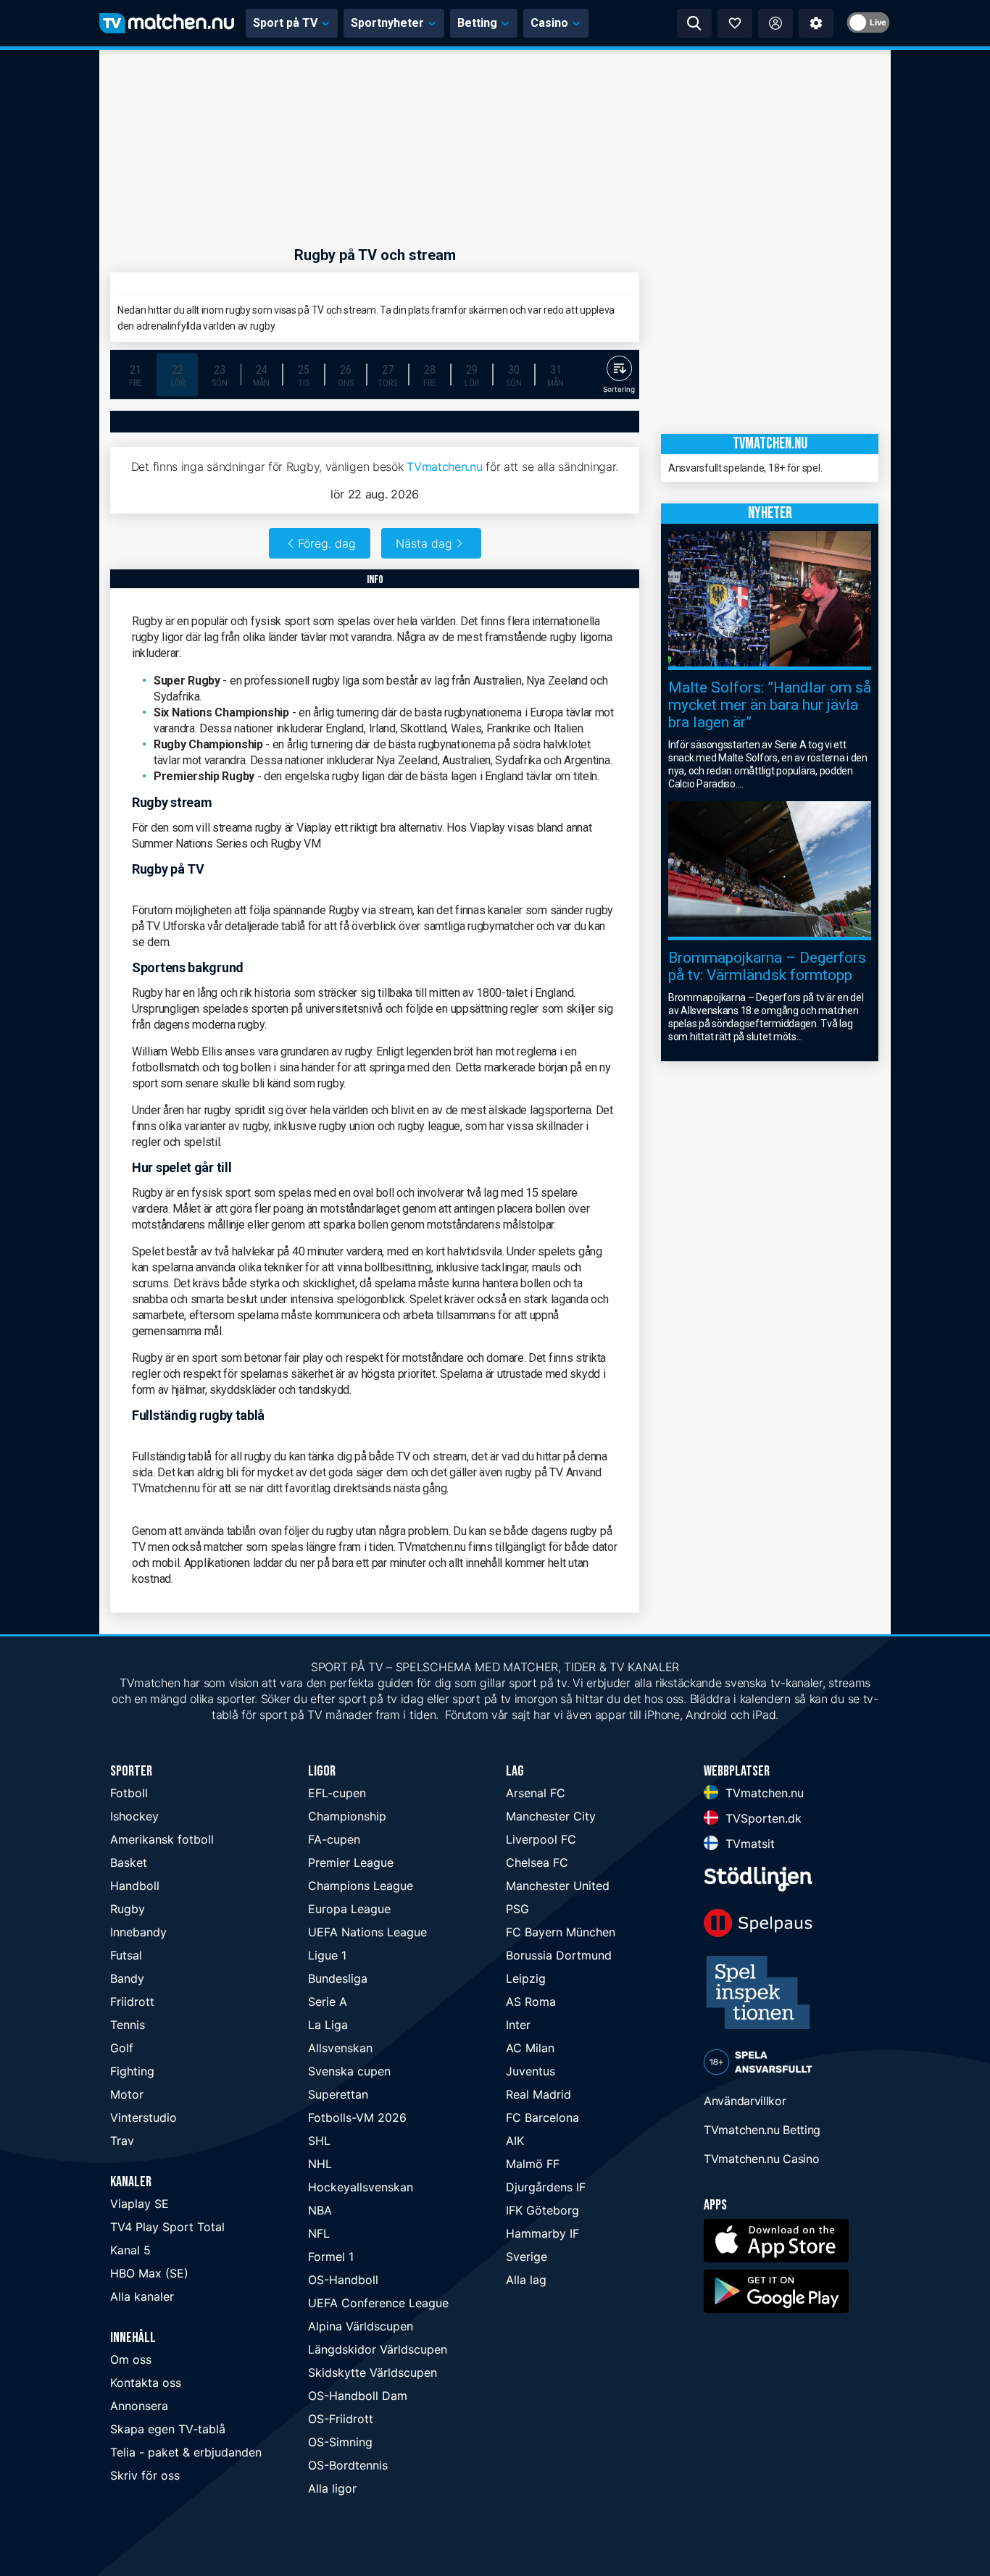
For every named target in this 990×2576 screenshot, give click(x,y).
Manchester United (558, 1886)
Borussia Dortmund (559, 1955)
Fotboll (129, 1793)
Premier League (351, 1862)
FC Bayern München (561, 1932)
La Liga (328, 2025)
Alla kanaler (142, 2296)
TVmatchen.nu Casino (761, 2159)
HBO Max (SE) (149, 2273)
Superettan (338, 2094)
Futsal (126, 1955)
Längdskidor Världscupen (378, 2349)
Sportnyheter (387, 23)
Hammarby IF (542, 2233)
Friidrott (132, 2002)
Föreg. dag (327, 543)
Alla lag (526, 2280)
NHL (320, 2164)
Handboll (135, 1886)
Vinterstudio (143, 2117)
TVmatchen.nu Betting (762, 2130)
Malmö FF (533, 2164)
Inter (518, 2025)
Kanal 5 (130, 2250)
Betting (477, 23)
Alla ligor (332, 2488)
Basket (129, 1862)
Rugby (128, 1909)
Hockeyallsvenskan (361, 2187)
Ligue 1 (327, 1955)
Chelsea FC (537, 1862)
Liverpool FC (541, 1839)
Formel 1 (331, 2257)
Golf (122, 2048)
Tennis (128, 2025)
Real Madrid (538, 2094)
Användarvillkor (745, 2101)
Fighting (132, 2071)
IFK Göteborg (542, 2210)
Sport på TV (285, 23)
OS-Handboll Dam (358, 2396)
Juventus (531, 2071)
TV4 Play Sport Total (167, 2227)
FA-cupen (334, 1839)
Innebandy (138, 1932)
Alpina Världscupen (361, 2326)
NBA (320, 2210)
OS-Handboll (343, 2280)
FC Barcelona (542, 2117)
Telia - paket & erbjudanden (186, 2452)
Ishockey (134, 1816)
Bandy (127, 1978)
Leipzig (526, 1978)
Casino (549, 23)
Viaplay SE (140, 2204)
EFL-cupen (337, 1793)
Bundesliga (338, 1978)
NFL (319, 2233)
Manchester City (551, 1816)
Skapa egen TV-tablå (168, 2429)
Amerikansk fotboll (162, 1839)
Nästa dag (424, 543)
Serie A (328, 2002)
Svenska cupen (349, 2071)
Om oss (131, 2359)
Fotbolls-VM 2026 (357, 2117)
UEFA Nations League (367, 1932)
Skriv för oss (145, 2475)
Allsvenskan (340, 2048)
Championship (347, 1816)
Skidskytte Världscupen (373, 2372)
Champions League (361, 1886)
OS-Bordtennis (348, 2465)
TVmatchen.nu (444, 467)
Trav (122, 2141)
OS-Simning (340, 2442)
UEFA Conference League (378, 2303)
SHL (319, 2141)
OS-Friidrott (341, 2419)
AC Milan (530, 2048)
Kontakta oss (146, 2383)
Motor (127, 2094)
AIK (515, 2141)
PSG (517, 1909)
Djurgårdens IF (546, 2187)
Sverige (527, 2257)
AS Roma (531, 2002)
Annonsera (139, 2406)
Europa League (349, 1909)
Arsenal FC (536, 1793)
